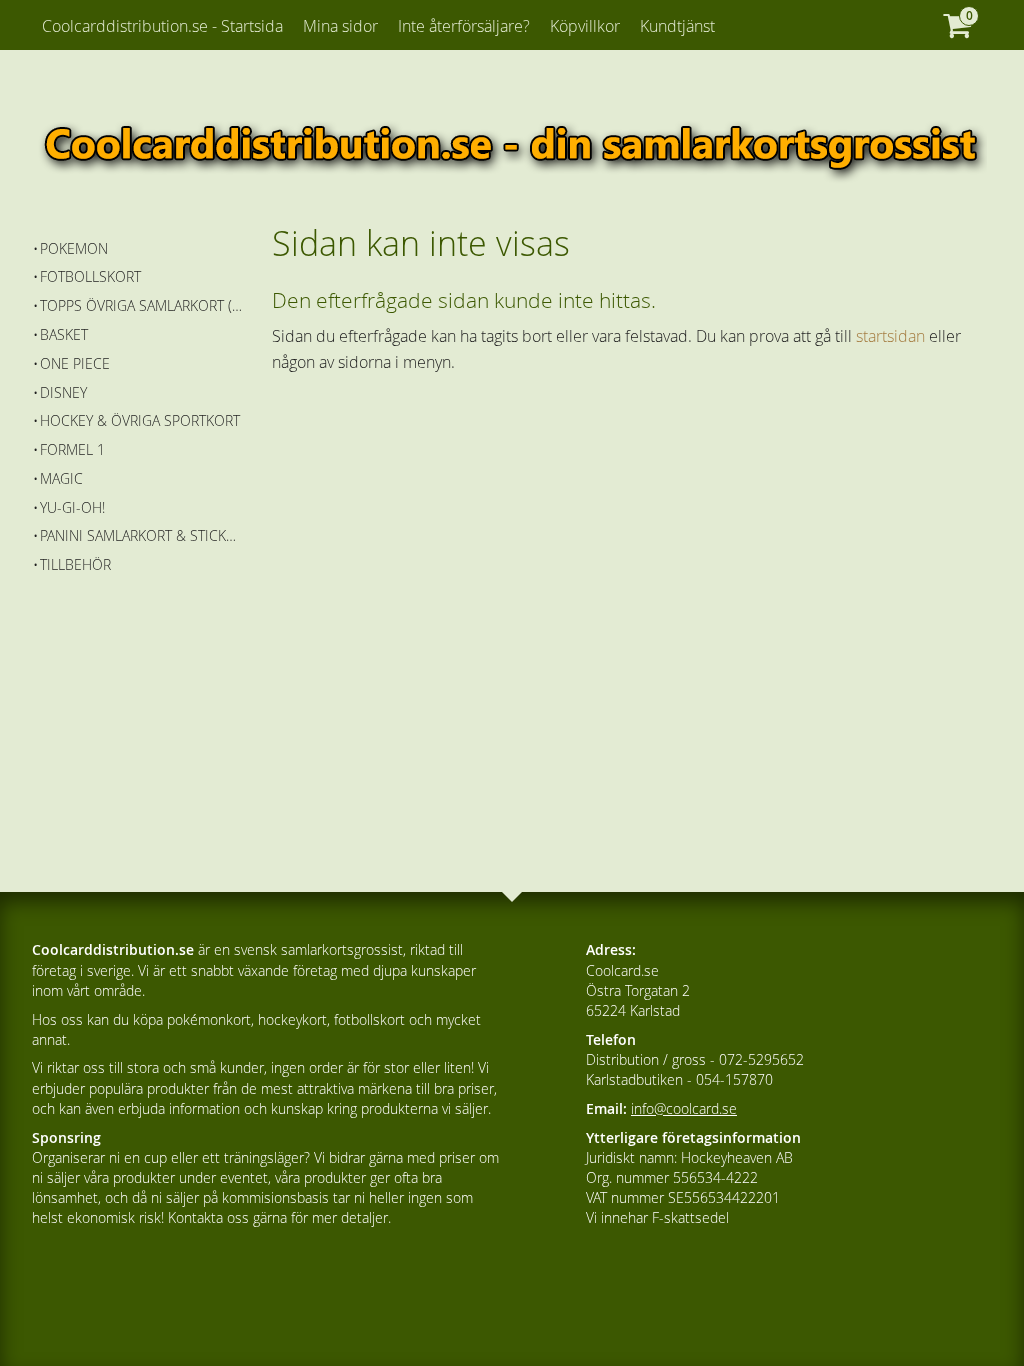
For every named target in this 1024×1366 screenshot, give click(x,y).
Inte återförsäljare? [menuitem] (464, 26)
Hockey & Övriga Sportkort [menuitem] (140, 420)
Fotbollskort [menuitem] (90, 276)
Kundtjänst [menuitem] (677, 26)
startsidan (890, 336)
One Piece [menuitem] (75, 363)
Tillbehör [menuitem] (75, 564)
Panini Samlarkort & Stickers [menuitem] (141, 535)
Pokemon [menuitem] (74, 248)
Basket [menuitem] (64, 334)
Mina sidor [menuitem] (340, 26)
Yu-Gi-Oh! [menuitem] (72, 507)
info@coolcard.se (684, 1108)
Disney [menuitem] (63, 392)
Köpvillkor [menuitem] (585, 26)
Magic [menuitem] (61, 478)
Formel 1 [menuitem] (72, 449)
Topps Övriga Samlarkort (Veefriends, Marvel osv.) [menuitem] (141, 305)
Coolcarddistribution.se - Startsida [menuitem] (162, 26)
